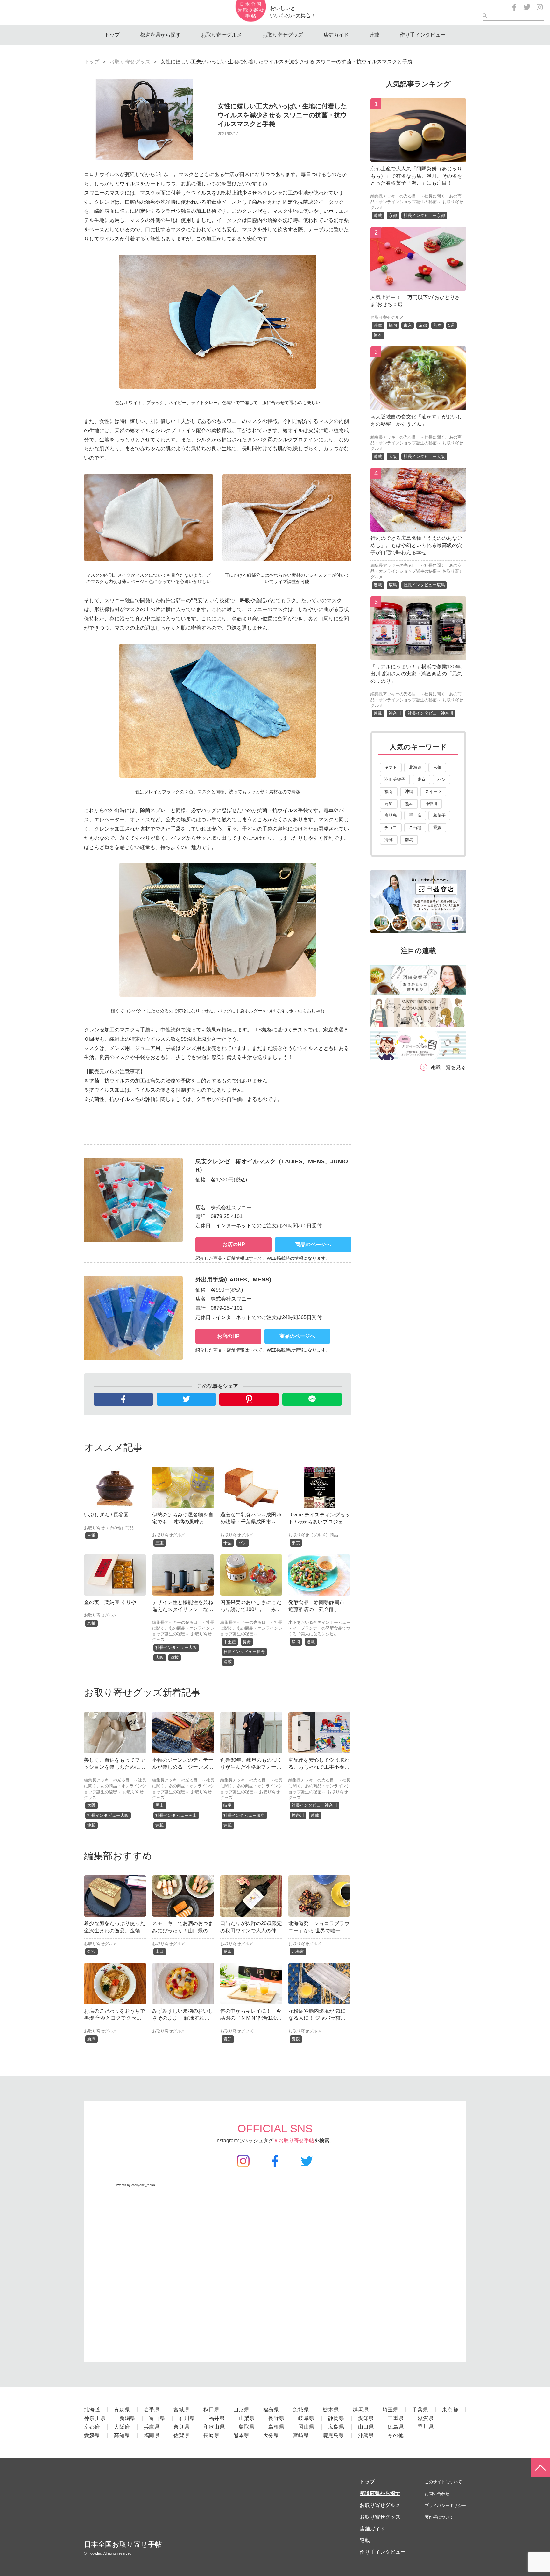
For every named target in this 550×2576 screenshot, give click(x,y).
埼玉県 (391, 2410)
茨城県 (301, 2410)
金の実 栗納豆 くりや (110, 1602)
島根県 (276, 2427)
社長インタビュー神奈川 (314, 1805)
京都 (91, 1623)
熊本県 (241, 2435)
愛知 (228, 2039)
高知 (389, 804)
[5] (418, 655)
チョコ (391, 828)
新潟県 (127, 2418)
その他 (396, 2435)
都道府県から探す (160, 35)
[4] (418, 527)
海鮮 (389, 840)
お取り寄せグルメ (222, 35)
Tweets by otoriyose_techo (135, 2185)
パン (243, 1543)
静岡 (296, 1642)
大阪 (159, 1657)
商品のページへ (313, 1244)
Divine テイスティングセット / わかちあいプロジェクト (319, 1522)
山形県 (241, 2410)
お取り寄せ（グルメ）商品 (313, 1535)
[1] (418, 157)
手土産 (230, 1642)
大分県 (271, 2435)
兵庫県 (152, 2427)
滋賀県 (426, 2418)
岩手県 (152, 2410)
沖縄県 (366, 2435)
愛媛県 (92, 2435)
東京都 (450, 2410)
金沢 (91, 1951)
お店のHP (234, 1244)
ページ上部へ (540, 2468)
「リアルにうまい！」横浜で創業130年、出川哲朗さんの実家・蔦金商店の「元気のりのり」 (418, 674)
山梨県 (247, 2418)
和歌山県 (214, 2427)
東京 (296, 1543)
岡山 (159, 1805)
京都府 (92, 2427)
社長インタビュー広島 (424, 585)
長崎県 (212, 2435)
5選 (451, 325)
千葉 (228, 1543)
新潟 (91, 2039)
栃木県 (331, 2410)
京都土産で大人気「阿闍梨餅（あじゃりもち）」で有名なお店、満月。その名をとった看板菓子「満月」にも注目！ (416, 176)
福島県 (271, 2410)
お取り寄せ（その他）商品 (109, 1528)
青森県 (122, 2410)
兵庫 (378, 325)
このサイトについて (443, 2482)
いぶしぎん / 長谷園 (106, 1515)
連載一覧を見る (448, 1067)
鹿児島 (391, 815)
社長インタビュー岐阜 (244, 1815)
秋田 (228, 1951)
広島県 (336, 2427)
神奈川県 (95, 2418)
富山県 (157, 2418)
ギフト (391, 767)
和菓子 (439, 815)
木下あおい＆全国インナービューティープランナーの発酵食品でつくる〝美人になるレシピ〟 (319, 1628)
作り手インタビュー (423, 35)
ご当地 (415, 828)
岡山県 (306, 2427)
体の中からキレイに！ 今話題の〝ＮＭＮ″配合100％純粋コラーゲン (251, 2018)
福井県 (217, 2418)
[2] (418, 286)
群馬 (409, 840)
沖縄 (409, 792)
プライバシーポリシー (445, 2505)
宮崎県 (301, 2435)
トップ (112, 35)
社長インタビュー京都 (424, 215)
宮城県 (182, 2410)
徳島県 (396, 2427)
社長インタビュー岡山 (176, 1815)
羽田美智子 (395, 779)
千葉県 (420, 2410)
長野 (247, 1642)
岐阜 (228, 1805)
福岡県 (152, 2435)
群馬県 (361, 2410)
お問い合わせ (437, 2494)
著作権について (439, 2517)
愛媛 (296, 2039)
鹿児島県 (334, 2435)
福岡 (393, 325)
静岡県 (336, 2418)
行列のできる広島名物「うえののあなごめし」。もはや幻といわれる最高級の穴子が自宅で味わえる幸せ (416, 545)
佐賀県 (182, 2435)
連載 (374, 35)
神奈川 (298, 1815)
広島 (393, 585)
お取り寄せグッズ (283, 35)
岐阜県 (306, 2418)
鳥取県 (247, 2427)
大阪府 (122, 2427)
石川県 (187, 2418)
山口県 (366, 2427)
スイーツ (433, 792)
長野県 (276, 2418)
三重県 (396, 2418)
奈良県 (182, 2427)
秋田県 (212, 2410)
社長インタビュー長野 (244, 1652)
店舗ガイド (336, 35)
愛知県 (366, 2418)
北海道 (298, 1951)
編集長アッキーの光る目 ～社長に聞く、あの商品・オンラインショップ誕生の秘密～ (183, 1628)
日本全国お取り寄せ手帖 (123, 2544)
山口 (159, 1951)
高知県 (122, 2435)
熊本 (438, 325)
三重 (91, 1535)
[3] (418, 406)
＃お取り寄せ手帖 (294, 2141)
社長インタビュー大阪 (176, 1648)
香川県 (426, 2427)
